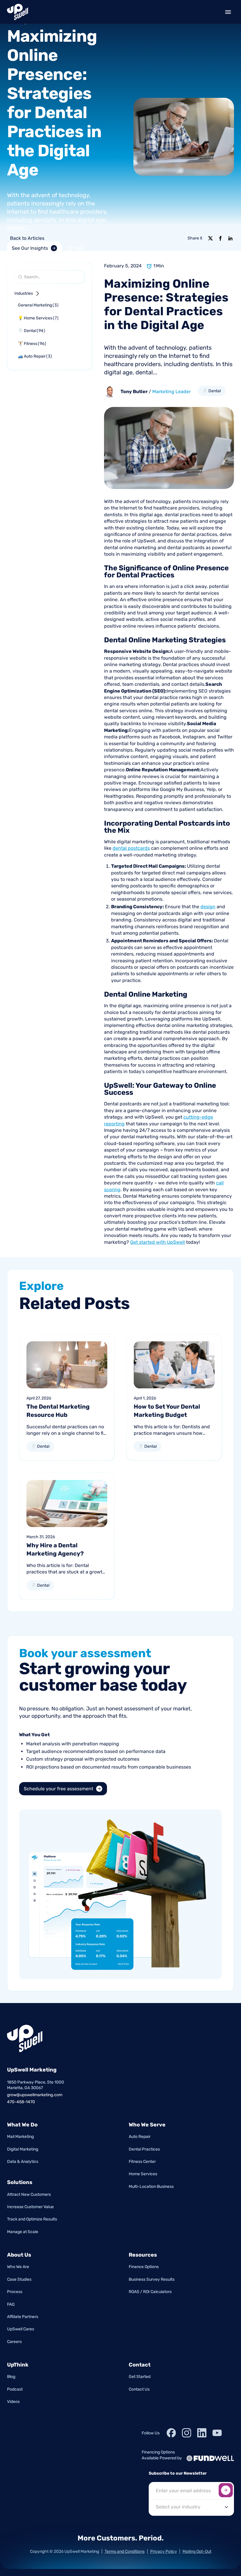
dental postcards (131, 848)
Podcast (15, 2389)
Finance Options (144, 2267)
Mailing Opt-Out (197, 2551)
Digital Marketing (23, 2149)
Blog (11, 2377)
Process (15, 2292)
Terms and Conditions (125, 2551)
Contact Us (139, 2389)
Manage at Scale (23, 2232)
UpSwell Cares (21, 2329)
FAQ (11, 2304)
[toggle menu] (228, 12)
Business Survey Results (152, 2279)
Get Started (140, 2377)
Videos (13, 2402)
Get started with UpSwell (158, 1242)
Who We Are (18, 2267)
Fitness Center (142, 2162)
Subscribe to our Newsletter (178, 2473)
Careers (14, 2342)
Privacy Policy (164, 2551)
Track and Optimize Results (32, 2219)
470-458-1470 (21, 2102)
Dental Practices (144, 2149)
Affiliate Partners (23, 2317)
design (208, 907)
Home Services (143, 2174)
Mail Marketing (20, 2137)
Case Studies (19, 2279)
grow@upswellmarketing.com (35, 2095)
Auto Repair (140, 2137)
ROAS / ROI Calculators (150, 2292)
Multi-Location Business (151, 2187)
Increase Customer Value (30, 2207)
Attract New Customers (29, 2194)
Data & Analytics (23, 2162)
